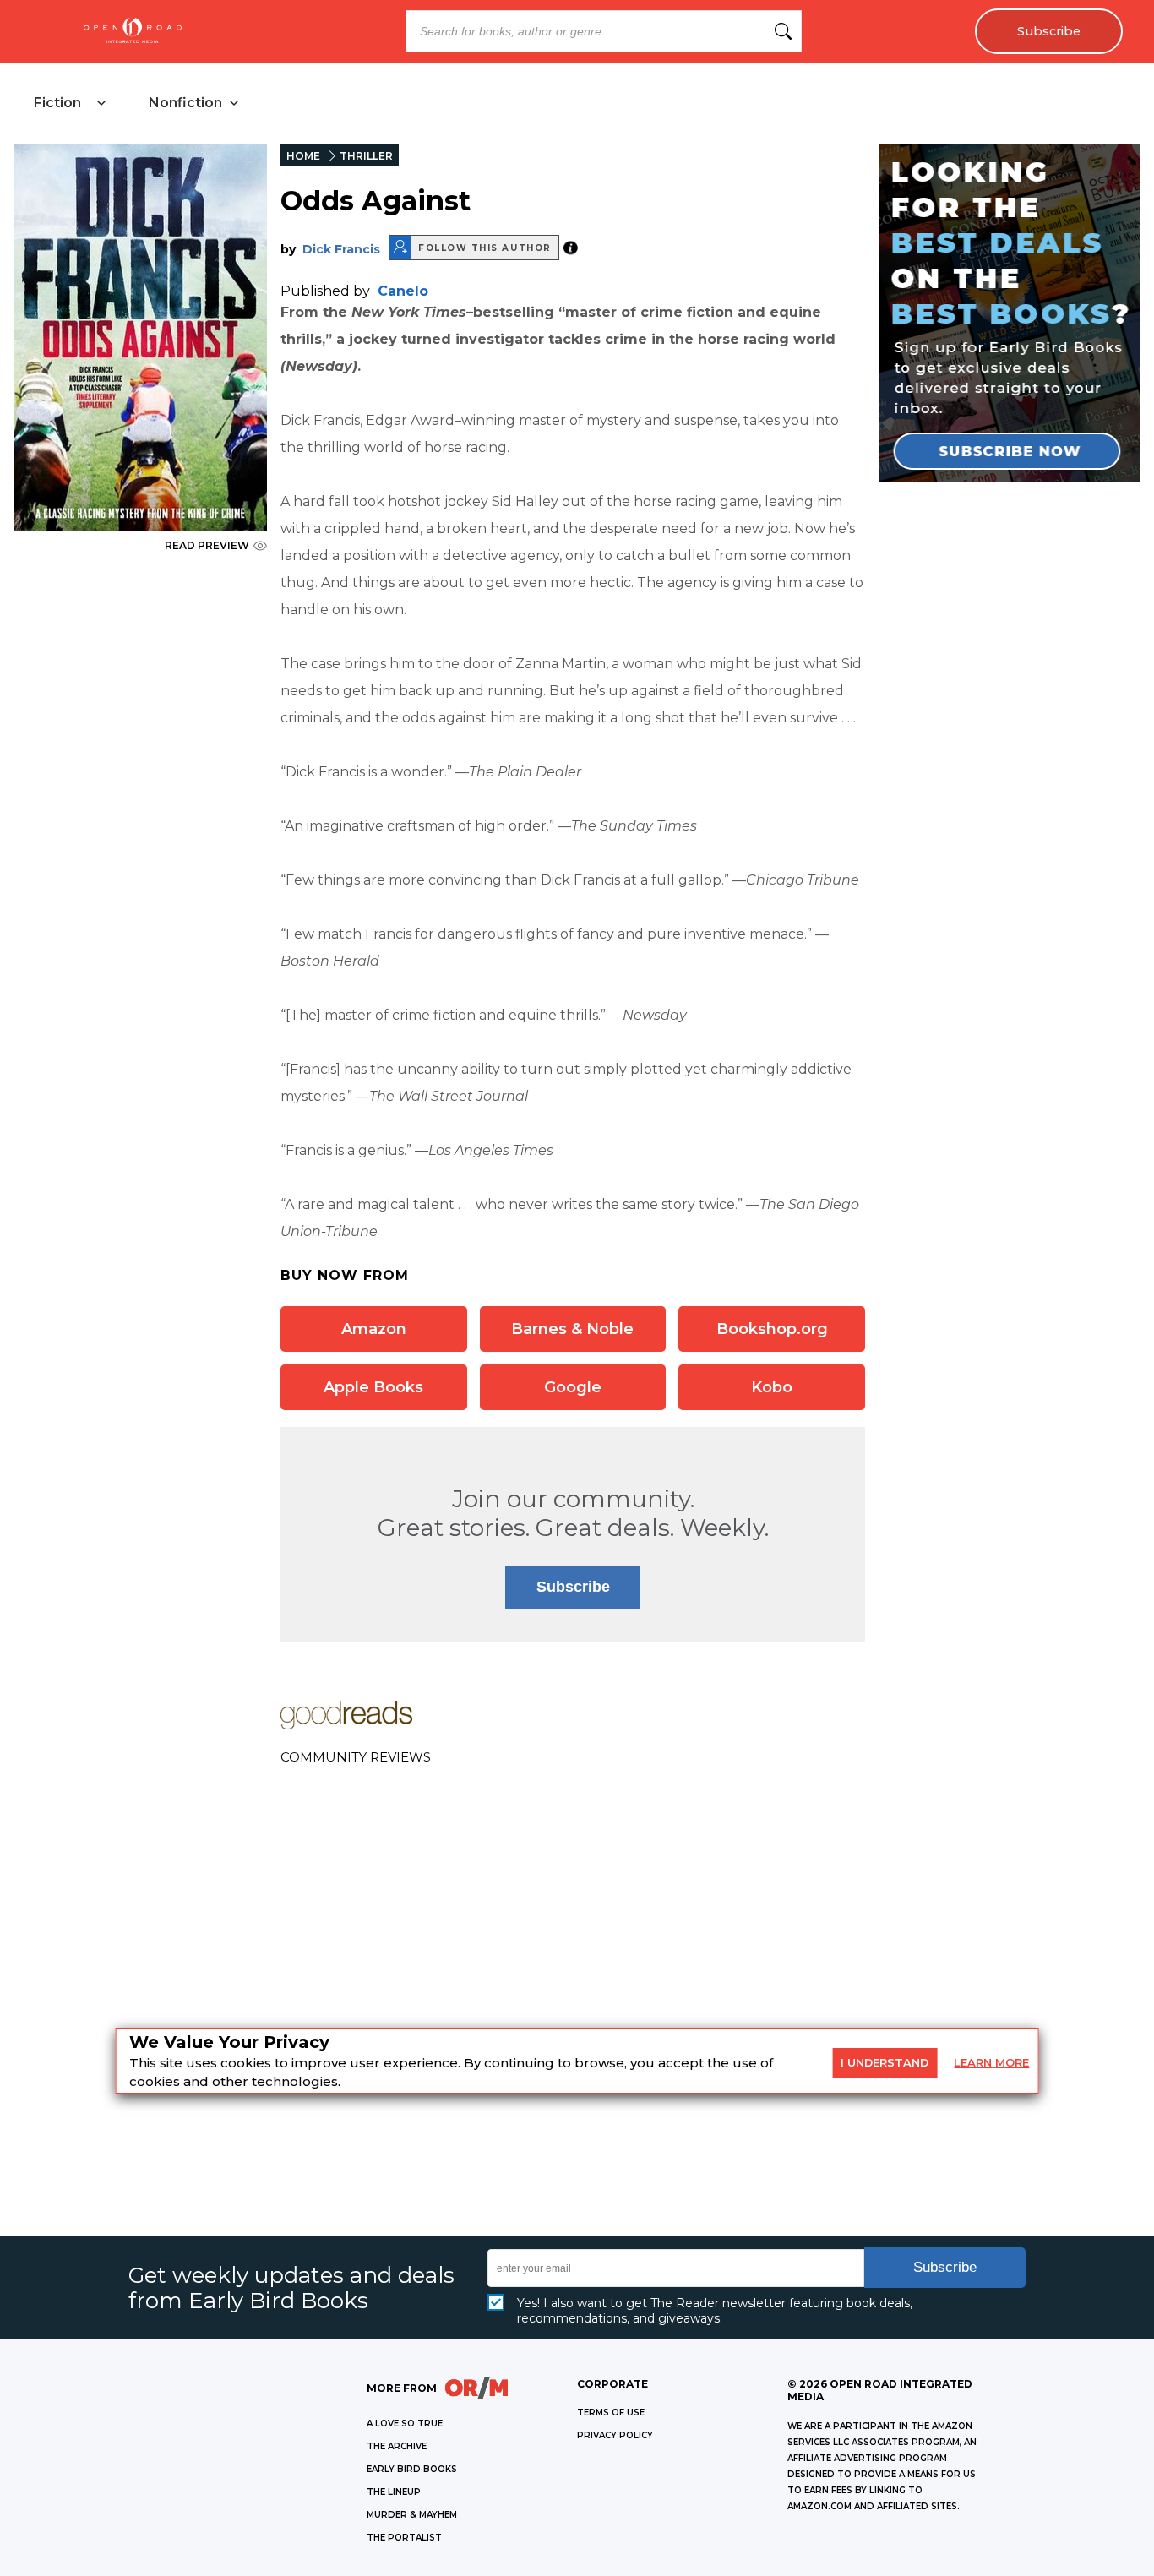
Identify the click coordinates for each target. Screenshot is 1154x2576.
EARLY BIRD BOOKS (412, 2469)
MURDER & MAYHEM (412, 2515)
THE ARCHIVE (397, 2446)
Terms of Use (611, 2413)
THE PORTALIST (404, 2538)
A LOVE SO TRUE (405, 2424)
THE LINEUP (394, 2492)
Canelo (403, 291)
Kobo (772, 1387)
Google (573, 1387)
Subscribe (1049, 31)
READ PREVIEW (207, 545)
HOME (303, 156)
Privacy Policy (615, 2435)
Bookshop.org (772, 1329)
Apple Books (373, 1387)
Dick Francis (341, 249)
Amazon (374, 1329)
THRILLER (366, 156)
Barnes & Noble (572, 1329)
